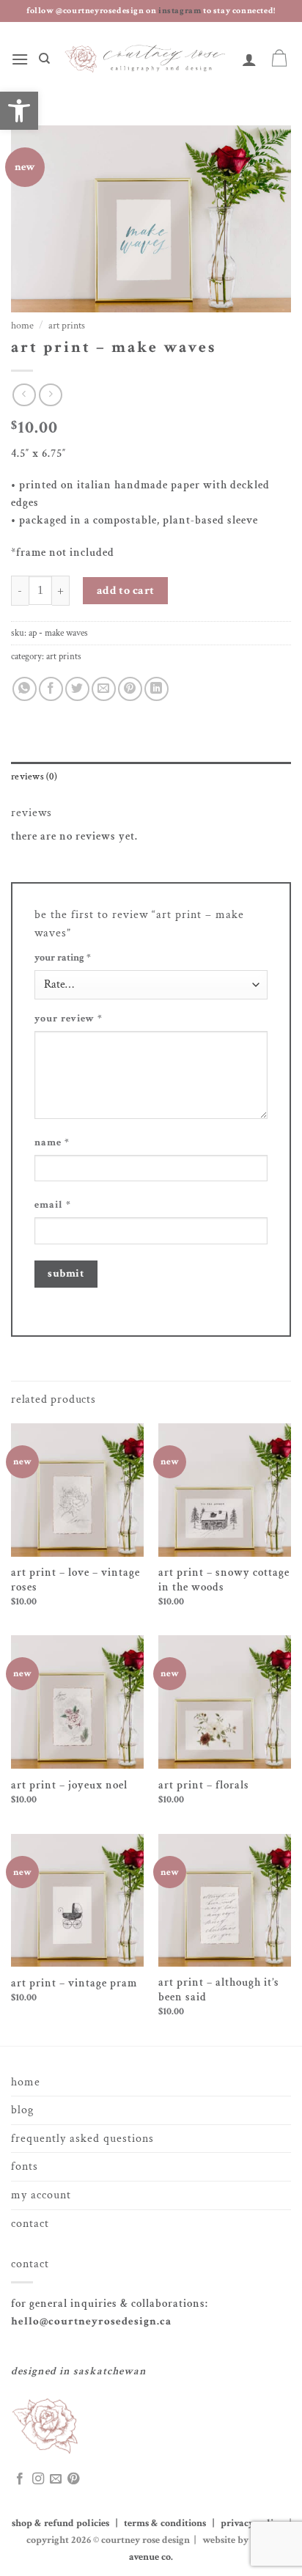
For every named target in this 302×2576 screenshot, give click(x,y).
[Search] (44, 59)
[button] (20, 59)
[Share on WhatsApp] (25, 689)
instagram (181, 11)
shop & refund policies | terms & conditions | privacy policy (150, 2523)
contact (30, 2224)
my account (41, 2195)
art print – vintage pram (74, 1983)
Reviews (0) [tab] (34, 777)
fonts (25, 2166)
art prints (67, 326)
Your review (69, 1019)
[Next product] (24, 395)
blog (22, 2110)
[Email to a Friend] (104, 689)
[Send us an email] (56, 2479)
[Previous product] (50, 395)
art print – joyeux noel (69, 1785)
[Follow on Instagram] (38, 2479)
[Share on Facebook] (51, 689)
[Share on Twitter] (77, 689)
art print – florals (204, 1785)
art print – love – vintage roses (75, 1580)
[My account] (250, 59)
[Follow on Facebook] (20, 2479)
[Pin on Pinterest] (130, 689)
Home (22, 326)
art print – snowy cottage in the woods (224, 1580)
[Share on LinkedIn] (156, 689)
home (26, 2082)
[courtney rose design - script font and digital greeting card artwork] (146, 59)
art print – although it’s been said (219, 1990)
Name (52, 1142)
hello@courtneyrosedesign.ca (91, 2321)
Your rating (63, 957)
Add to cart (126, 590)
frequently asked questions (82, 2139)
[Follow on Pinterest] (73, 2479)
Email (53, 1205)
